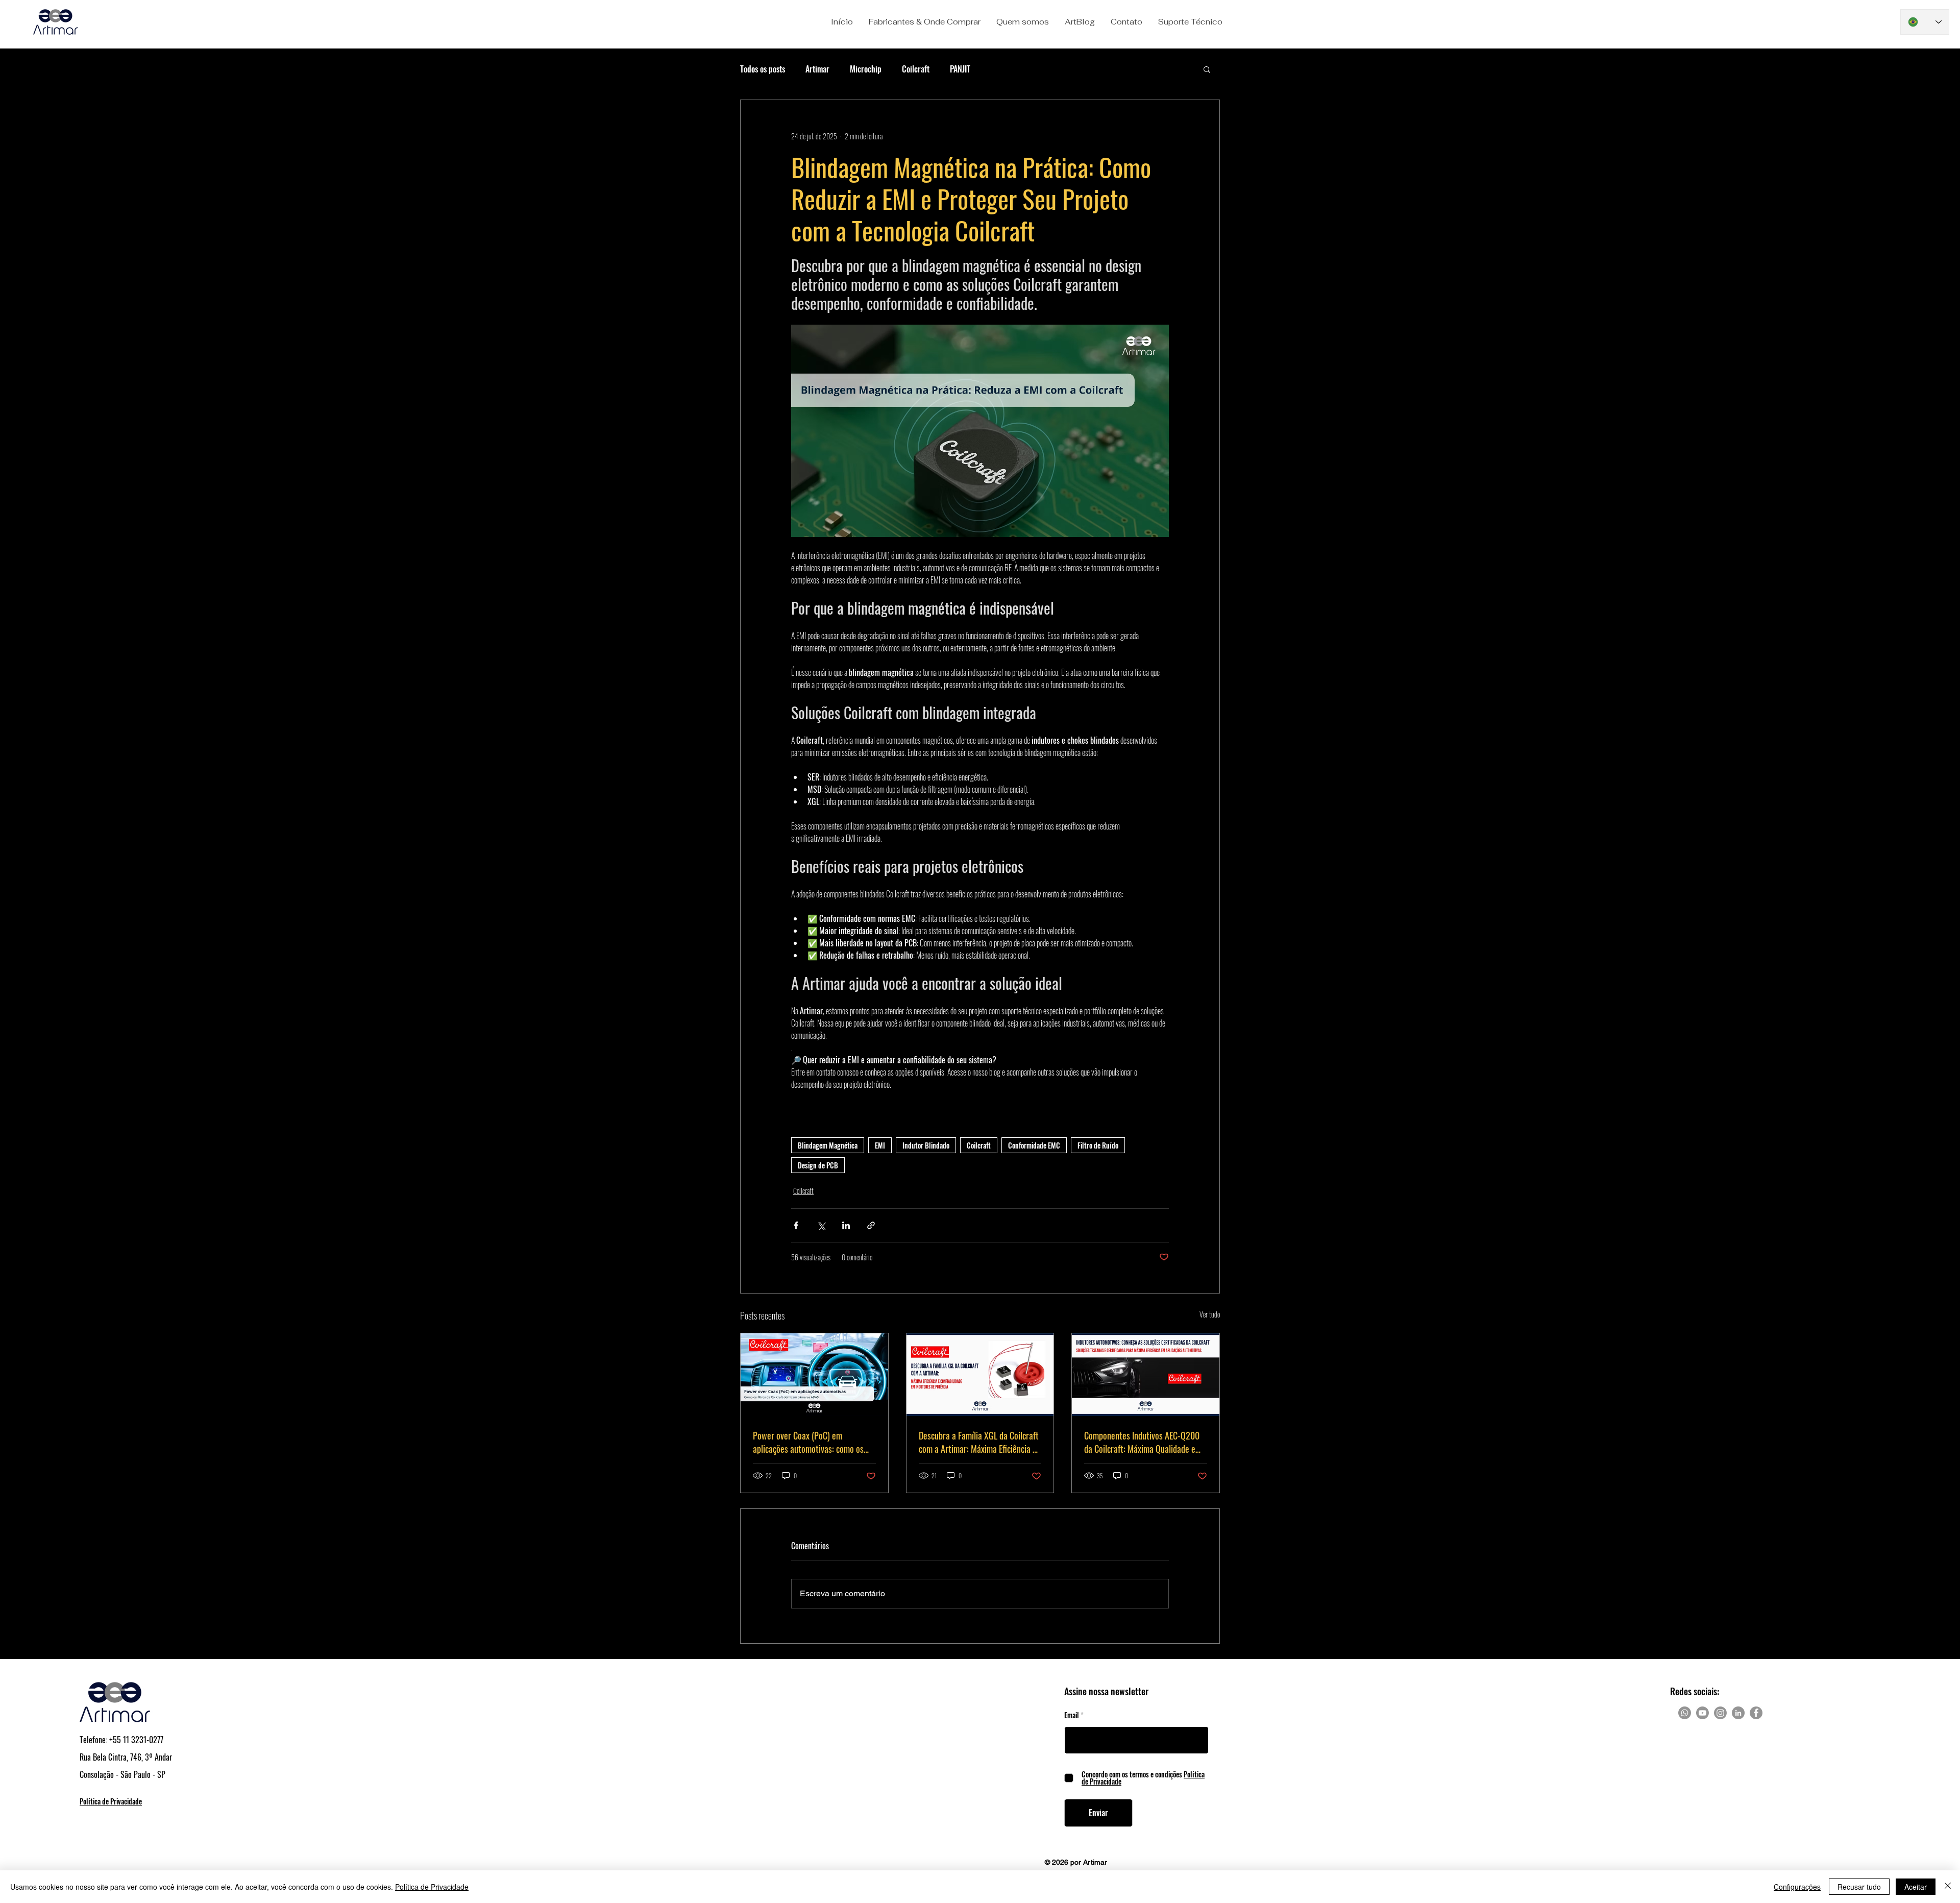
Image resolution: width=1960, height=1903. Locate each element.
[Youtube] (1702, 1713)
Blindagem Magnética (828, 1145)
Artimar (817, 69)
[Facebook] (1756, 1713)
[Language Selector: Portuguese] (1925, 22)
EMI (880, 1145)
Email (1072, 1715)
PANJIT (960, 69)
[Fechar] (1948, 1887)
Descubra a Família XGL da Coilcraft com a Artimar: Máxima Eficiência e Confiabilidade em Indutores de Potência (979, 1442)
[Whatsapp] (1685, 1713)
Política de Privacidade (432, 1887)
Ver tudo (1210, 1314)
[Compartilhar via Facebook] (796, 1225)
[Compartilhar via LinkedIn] (846, 1225)
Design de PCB (818, 1165)
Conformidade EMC (1034, 1145)
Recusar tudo (1859, 1887)
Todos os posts (763, 69)
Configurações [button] (1797, 1887)
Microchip (866, 69)
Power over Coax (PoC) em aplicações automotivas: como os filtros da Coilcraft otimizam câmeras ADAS (808, 1442)
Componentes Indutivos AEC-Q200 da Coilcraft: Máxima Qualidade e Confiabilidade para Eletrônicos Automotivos (1142, 1442)
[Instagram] (1720, 1713)
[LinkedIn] (1738, 1713)
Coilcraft (916, 69)
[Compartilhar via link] (871, 1225)
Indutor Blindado (926, 1145)
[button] (924, 22)
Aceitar (1916, 1887)
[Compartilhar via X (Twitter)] (821, 1225)
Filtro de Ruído (1098, 1145)
